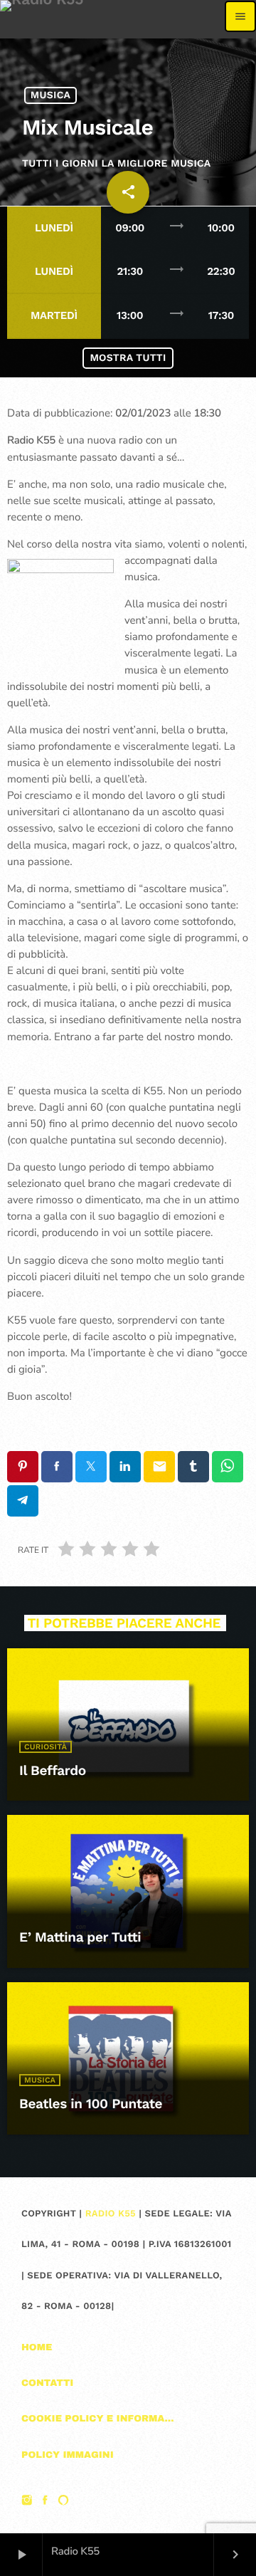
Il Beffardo (53, 1770)
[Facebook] (46, 2501)
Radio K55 (111, 2214)
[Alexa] (63, 2501)
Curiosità (46, 1747)
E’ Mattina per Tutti (80, 1937)
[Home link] (42, 16)
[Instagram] (27, 2501)
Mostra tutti (128, 358)
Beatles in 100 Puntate (91, 2104)
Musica (50, 95)
